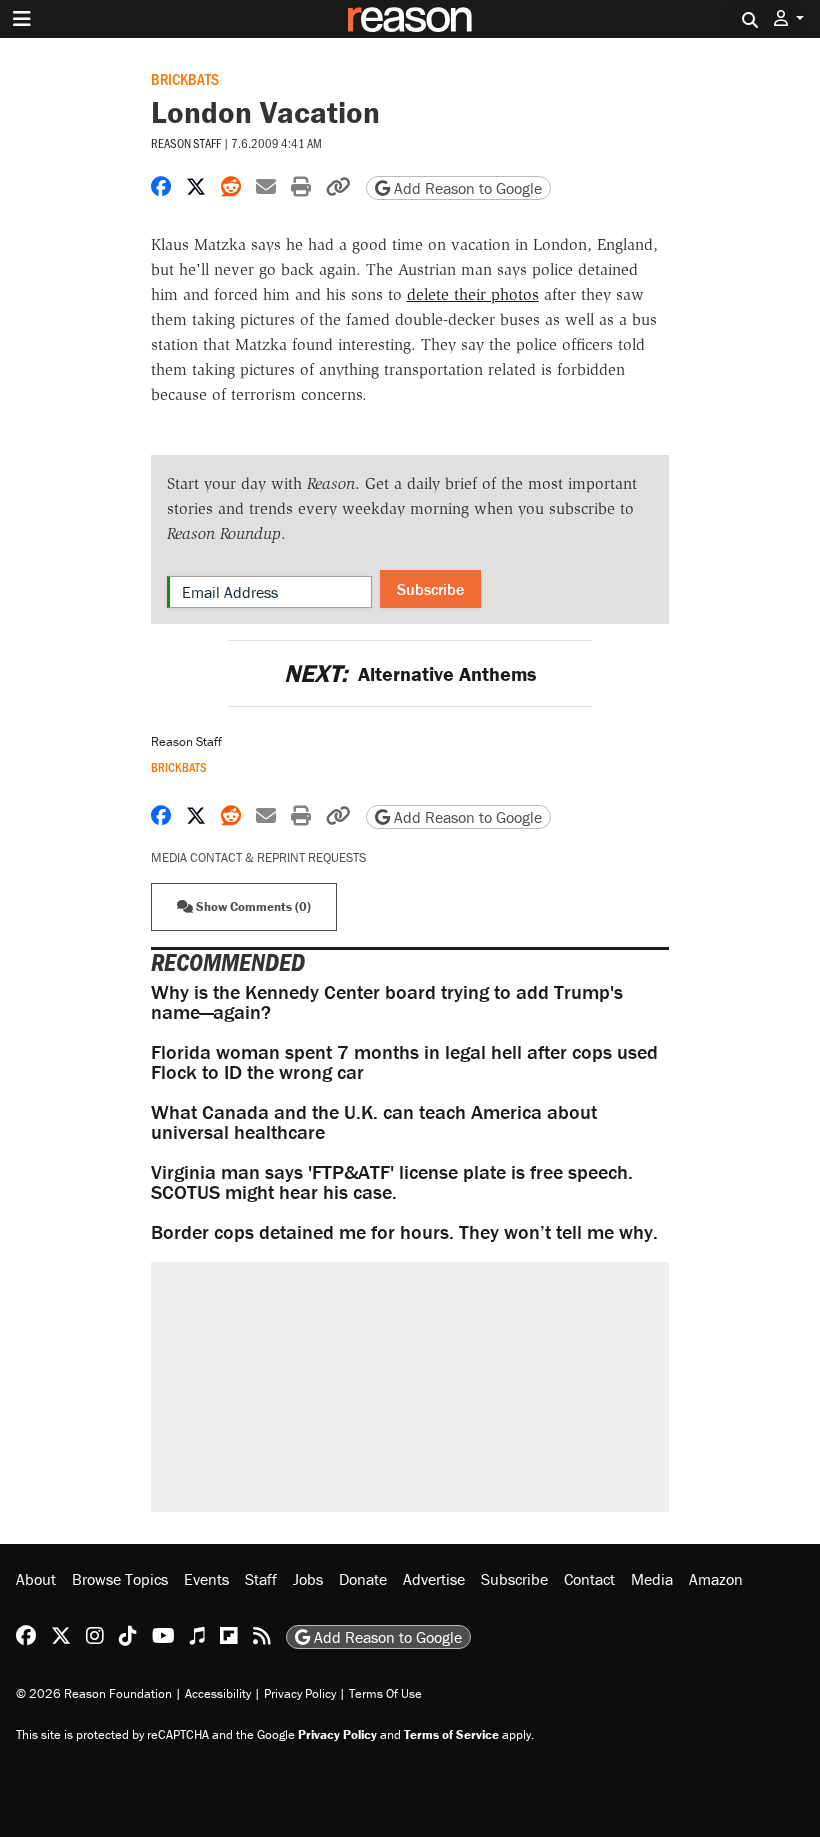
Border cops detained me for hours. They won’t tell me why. (404, 1231)
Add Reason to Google (466, 188)
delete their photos (473, 294)
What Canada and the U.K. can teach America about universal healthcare (374, 1121)
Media (652, 1579)
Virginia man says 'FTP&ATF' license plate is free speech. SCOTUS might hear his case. (392, 1181)
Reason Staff (186, 143)
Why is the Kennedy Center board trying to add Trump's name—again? (387, 1001)
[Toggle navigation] (22, 19)
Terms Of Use (385, 1693)
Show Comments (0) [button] (252, 906)
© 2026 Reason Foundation (94, 1693)
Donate (363, 1579)
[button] (789, 18)
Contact (589, 1579)
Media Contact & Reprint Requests (258, 857)
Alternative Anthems (410, 673)
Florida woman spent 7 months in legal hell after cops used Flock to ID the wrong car (404, 1061)
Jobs (308, 1579)
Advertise (434, 1579)
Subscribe (430, 589)
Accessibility (218, 1693)
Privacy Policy (300, 1693)
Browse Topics (120, 1579)
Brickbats (185, 78)
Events (206, 1579)
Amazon (716, 1579)
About (36, 1579)
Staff (261, 1579)
